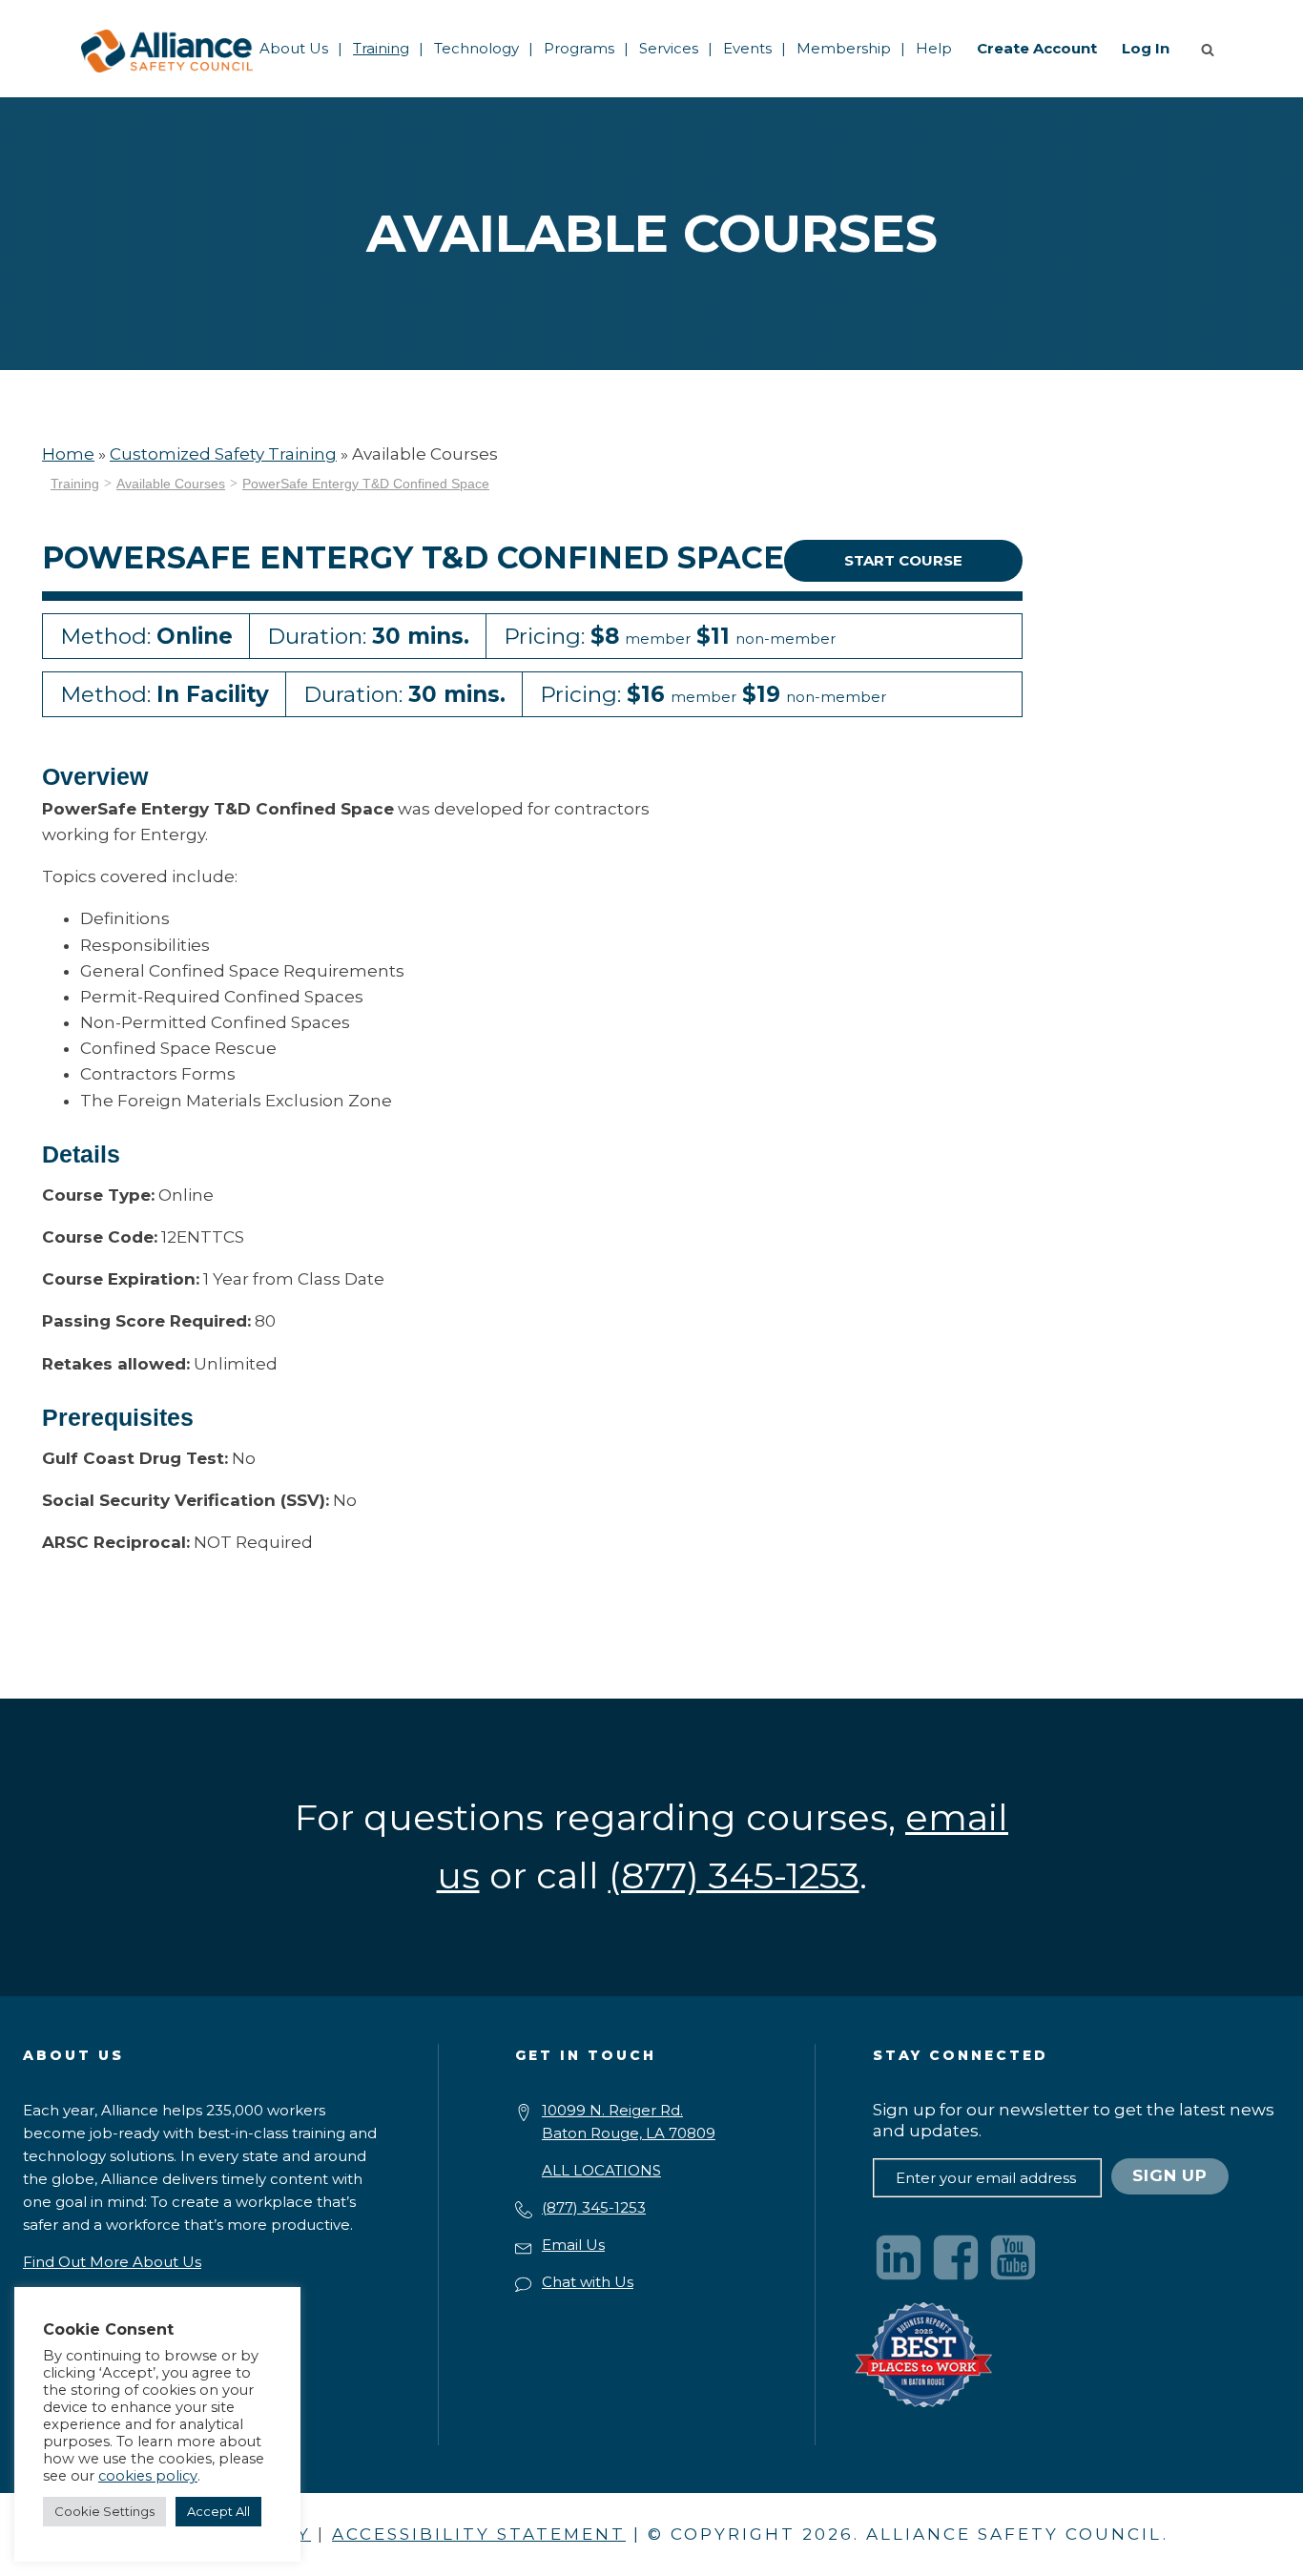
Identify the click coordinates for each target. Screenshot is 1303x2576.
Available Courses (171, 484)
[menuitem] (294, 49)
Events (747, 48)
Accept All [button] (218, 2511)
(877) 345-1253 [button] (734, 1875)
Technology (476, 48)
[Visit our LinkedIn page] (899, 2257)
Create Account (1037, 48)
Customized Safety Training (223, 454)
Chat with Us (588, 2282)
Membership (844, 48)
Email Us (573, 2245)
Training (381, 48)
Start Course (903, 560)
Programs (579, 48)
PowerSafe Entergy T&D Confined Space (366, 484)
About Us (294, 48)
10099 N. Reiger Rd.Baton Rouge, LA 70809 (629, 2122)
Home (68, 454)
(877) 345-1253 (594, 2207)
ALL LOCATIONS (601, 2170)
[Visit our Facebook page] (956, 2257)
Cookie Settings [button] (104, 2511)
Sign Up (1170, 2175)
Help (934, 48)
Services (669, 48)
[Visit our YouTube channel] (1013, 2257)
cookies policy (148, 2476)
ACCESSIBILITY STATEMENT (479, 2534)
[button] (1211, 49)
